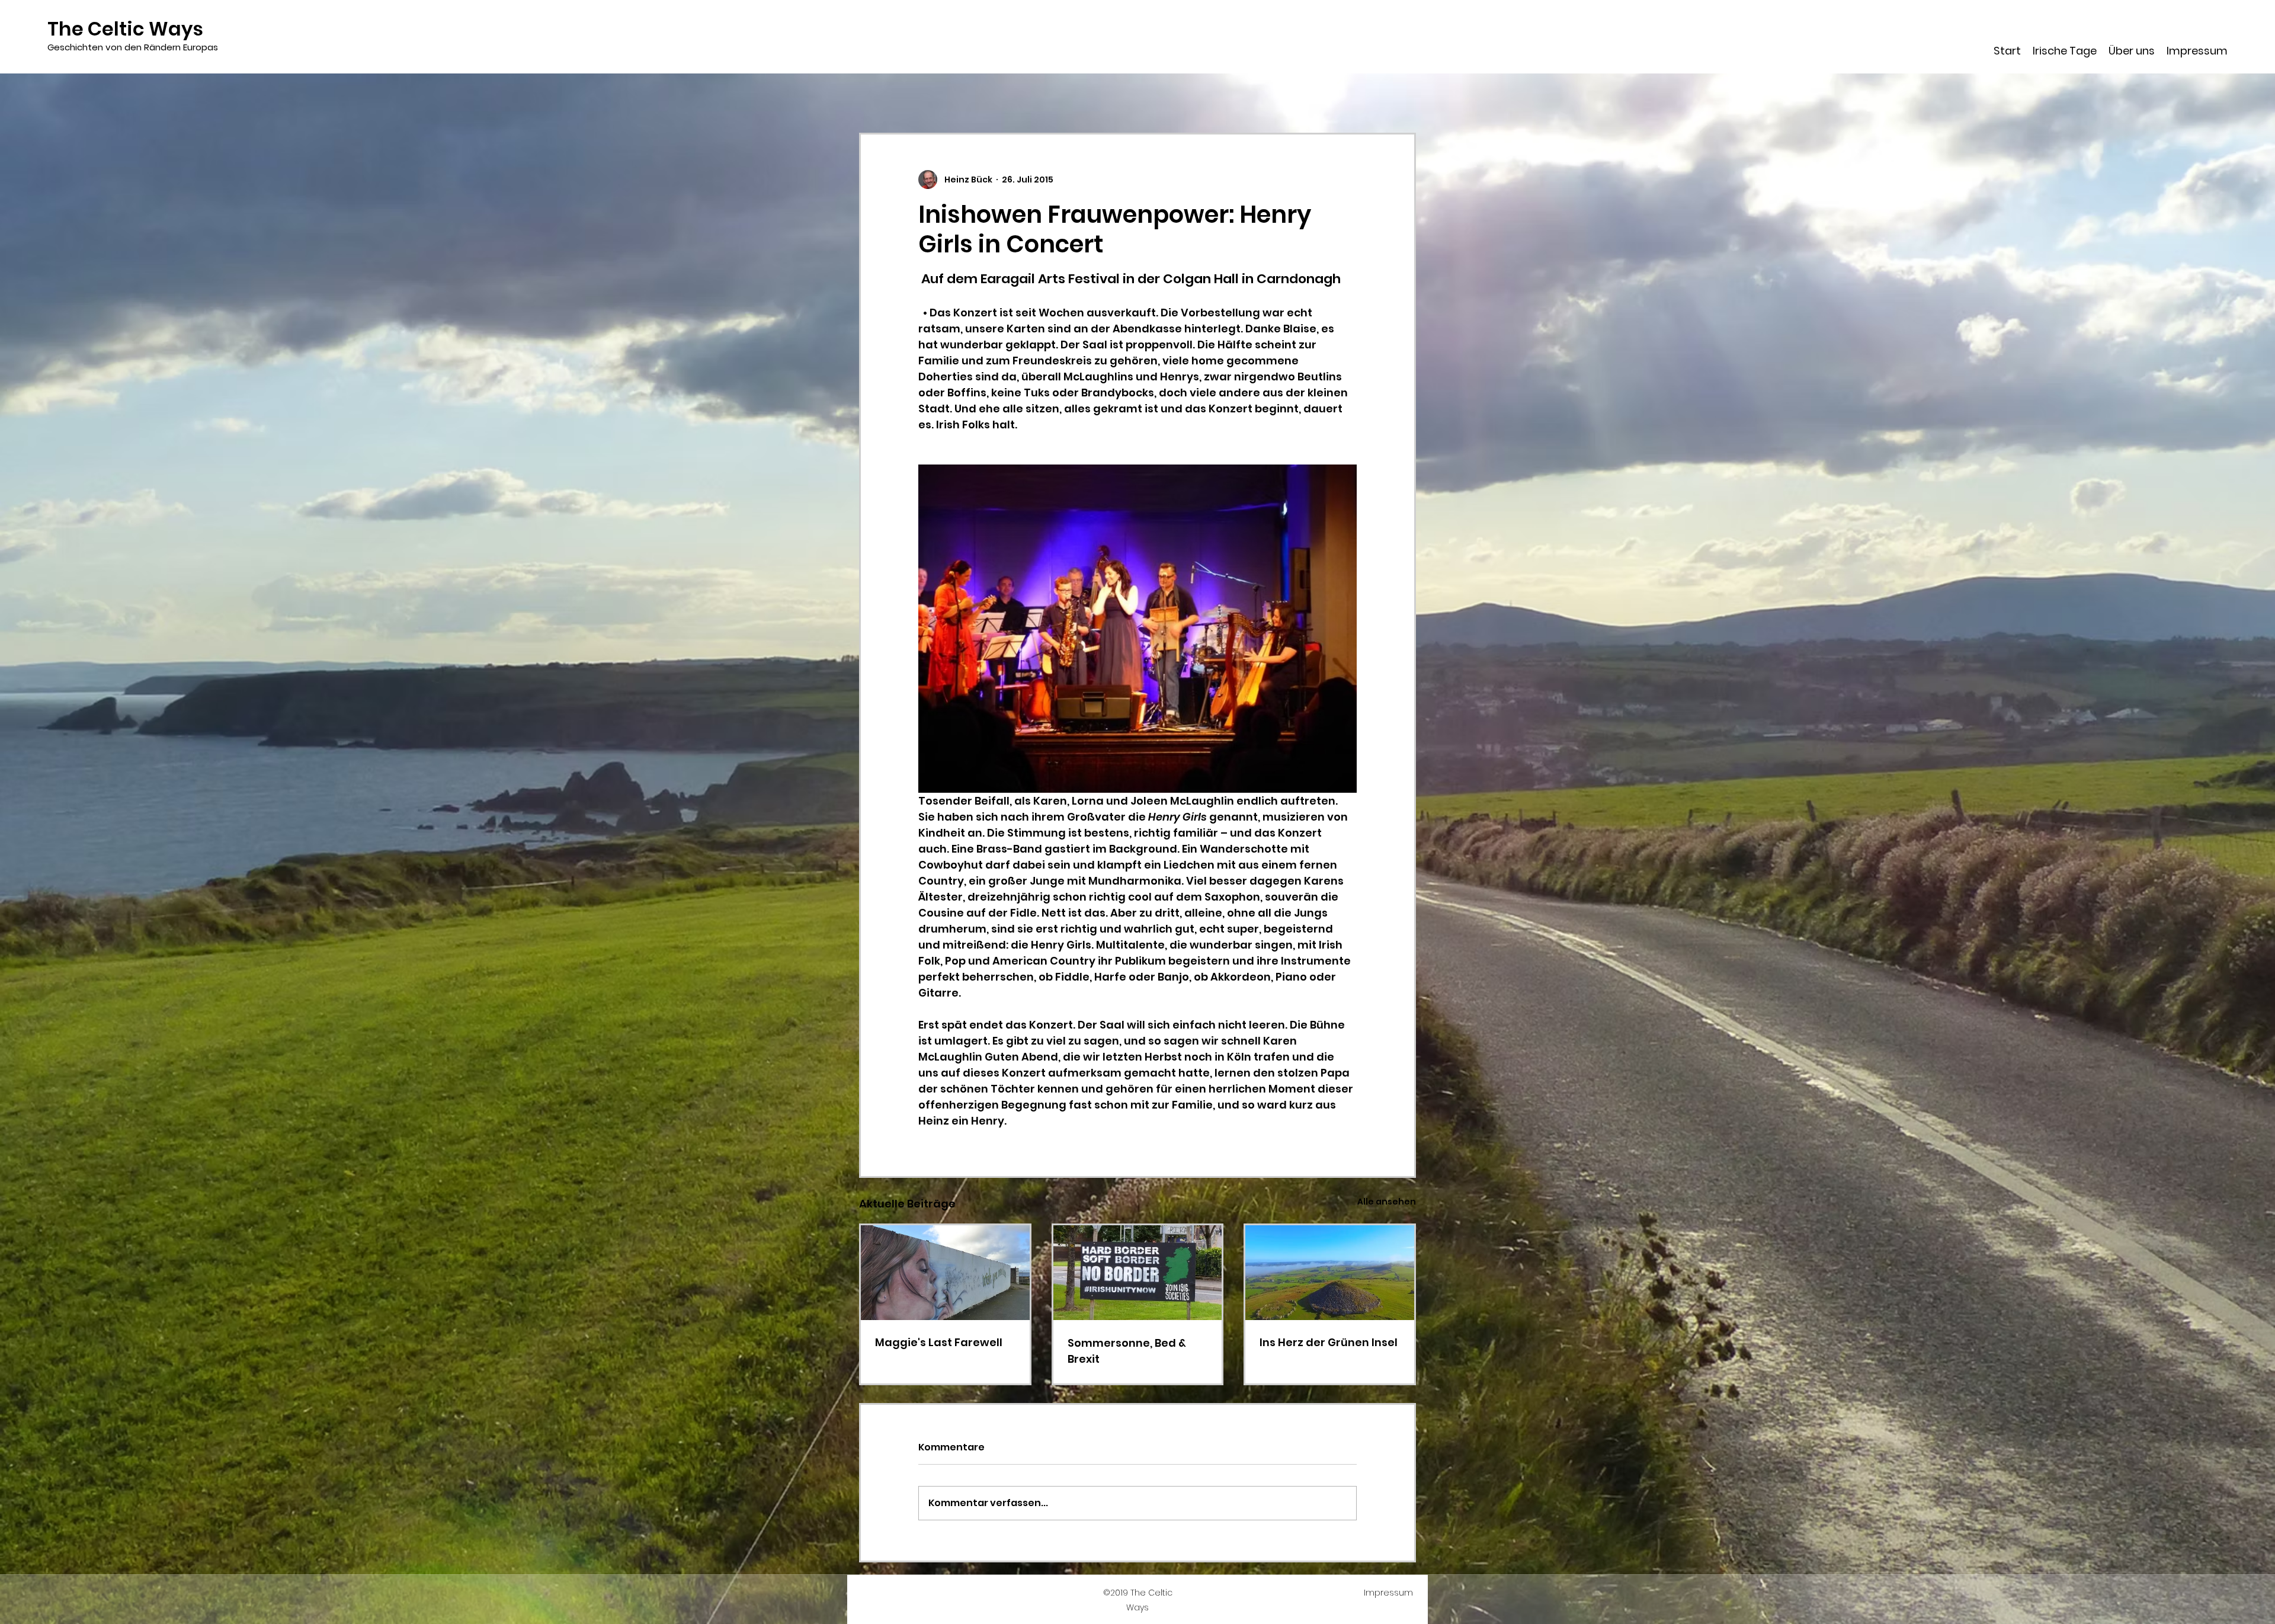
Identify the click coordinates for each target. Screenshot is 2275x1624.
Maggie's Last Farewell (939, 1342)
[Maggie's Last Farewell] (945, 1273)
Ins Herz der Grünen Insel (1329, 1342)
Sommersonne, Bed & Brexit (1127, 1351)
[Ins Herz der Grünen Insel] (1330, 1273)
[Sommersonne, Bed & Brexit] (1138, 1273)
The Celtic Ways (125, 29)
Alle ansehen (1387, 1202)
